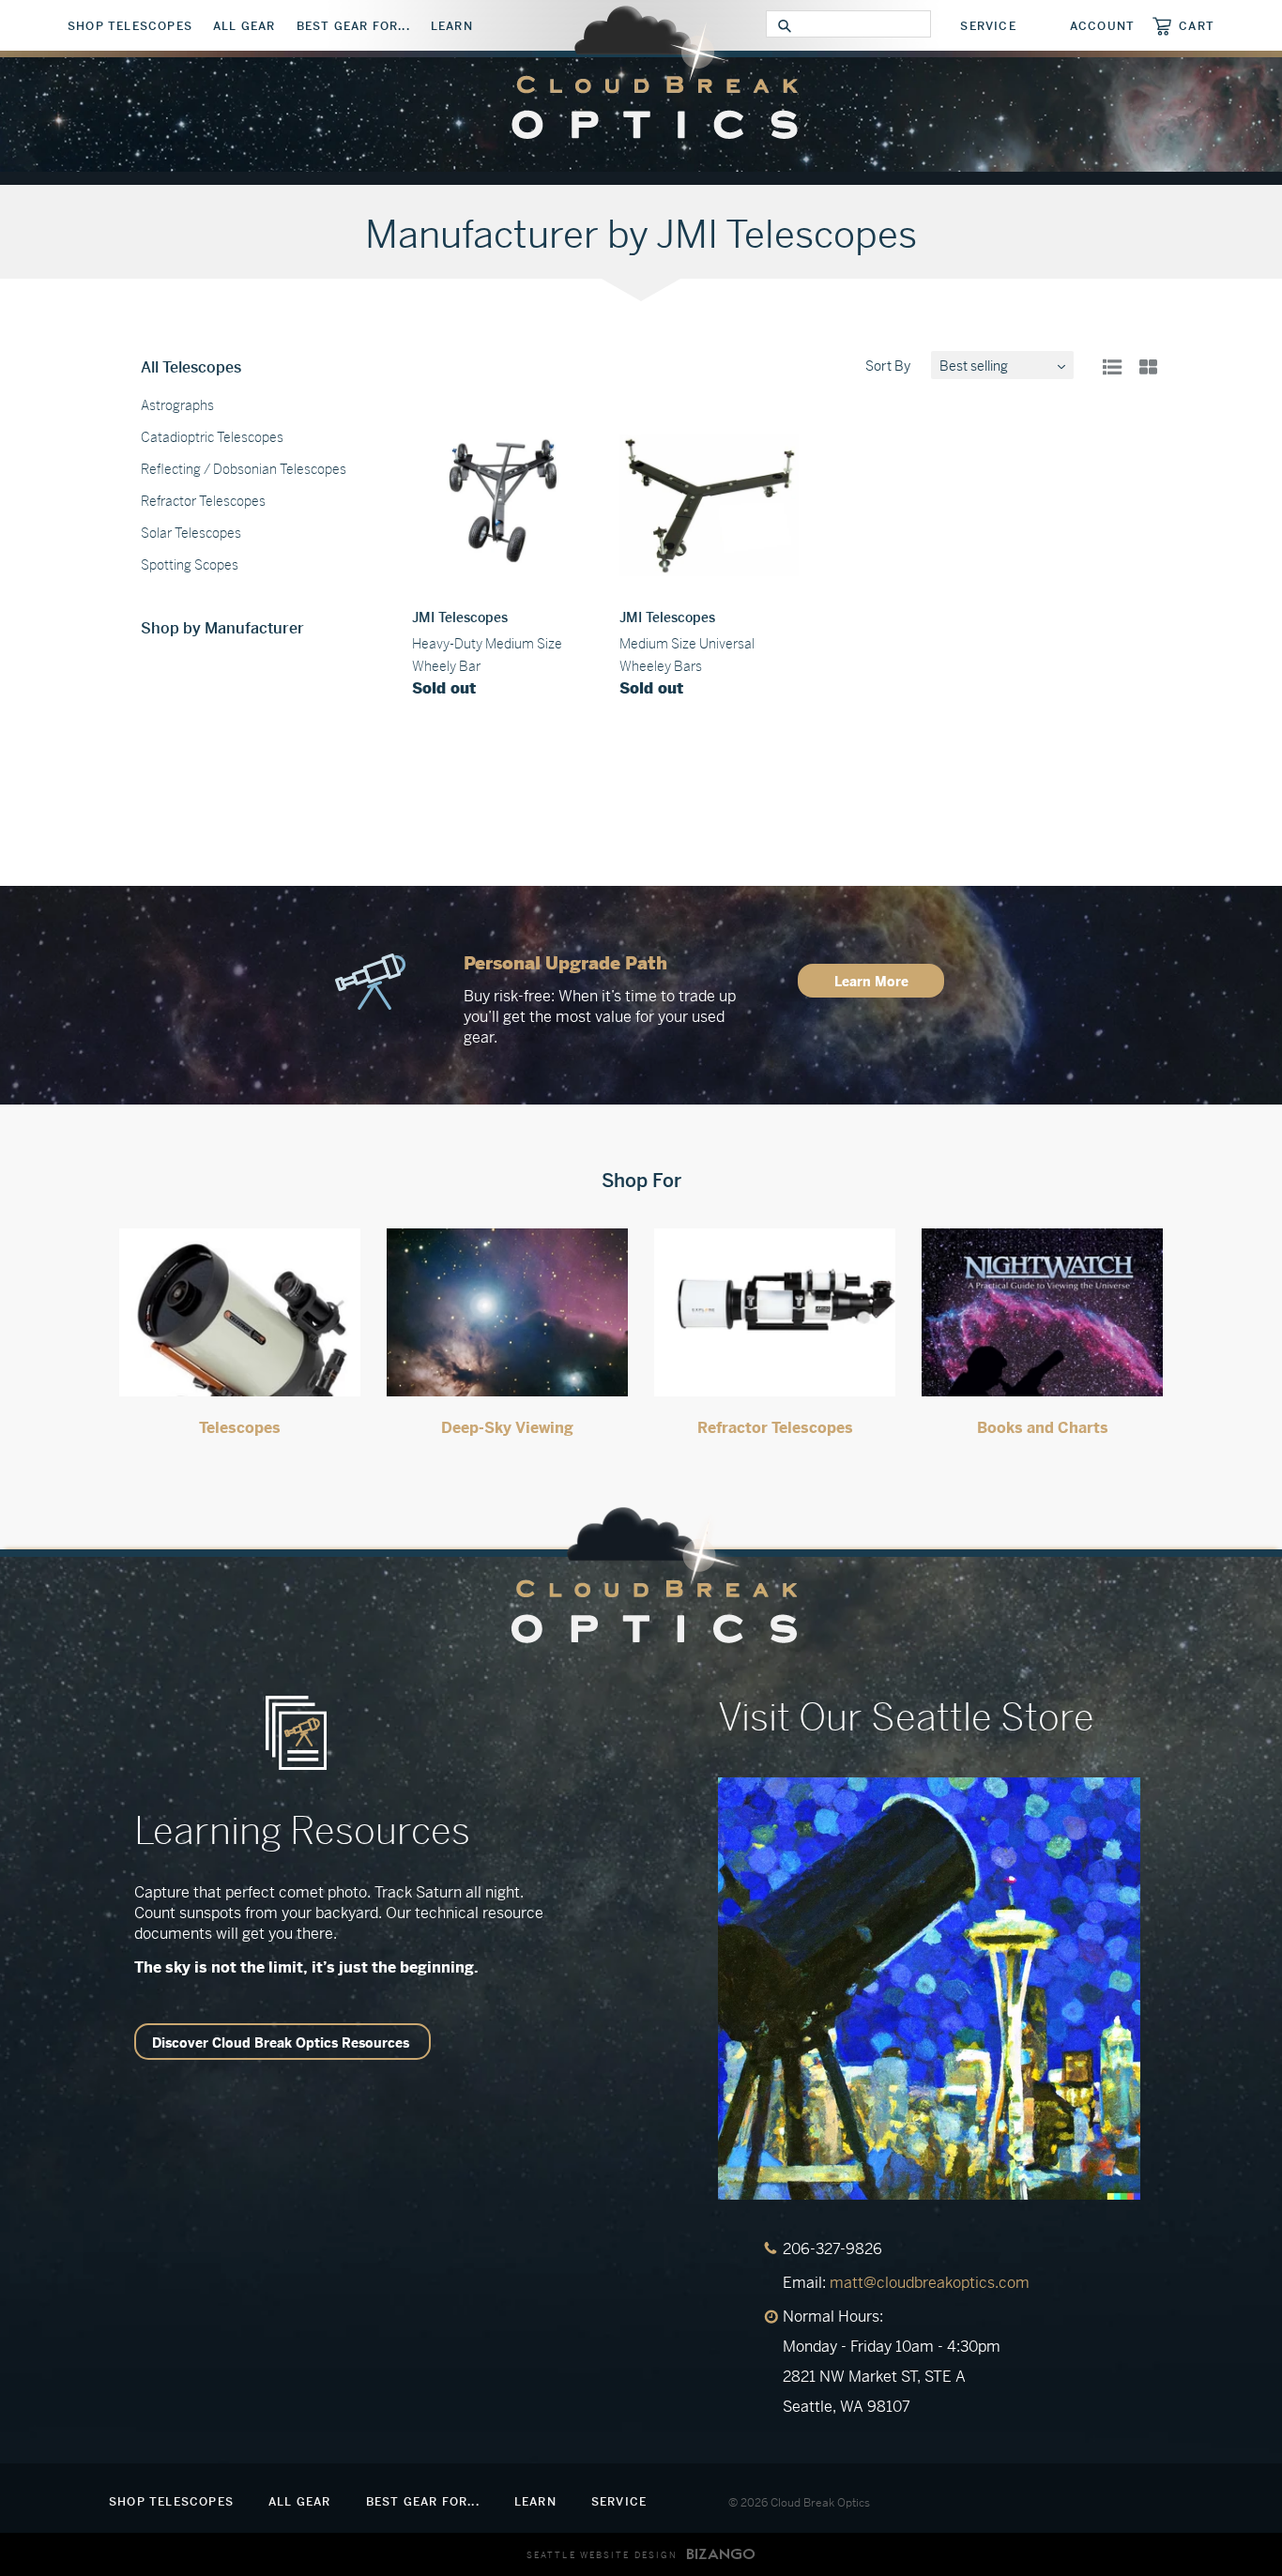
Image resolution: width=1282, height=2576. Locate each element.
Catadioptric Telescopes (212, 437)
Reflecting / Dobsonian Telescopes (244, 469)
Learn (452, 26)
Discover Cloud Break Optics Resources (281, 2043)
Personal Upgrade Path (565, 963)
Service (988, 26)
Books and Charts (1043, 1428)
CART (1197, 26)
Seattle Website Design (602, 2555)
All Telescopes (191, 367)
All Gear (244, 26)
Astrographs (177, 405)
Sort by (888, 366)
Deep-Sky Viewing (507, 1428)
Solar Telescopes (191, 533)
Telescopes (240, 1428)
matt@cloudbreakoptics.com (930, 2283)
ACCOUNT (1102, 26)
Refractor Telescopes (203, 501)
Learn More (871, 982)
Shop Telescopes (130, 26)
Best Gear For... (353, 26)
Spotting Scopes (190, 565)
